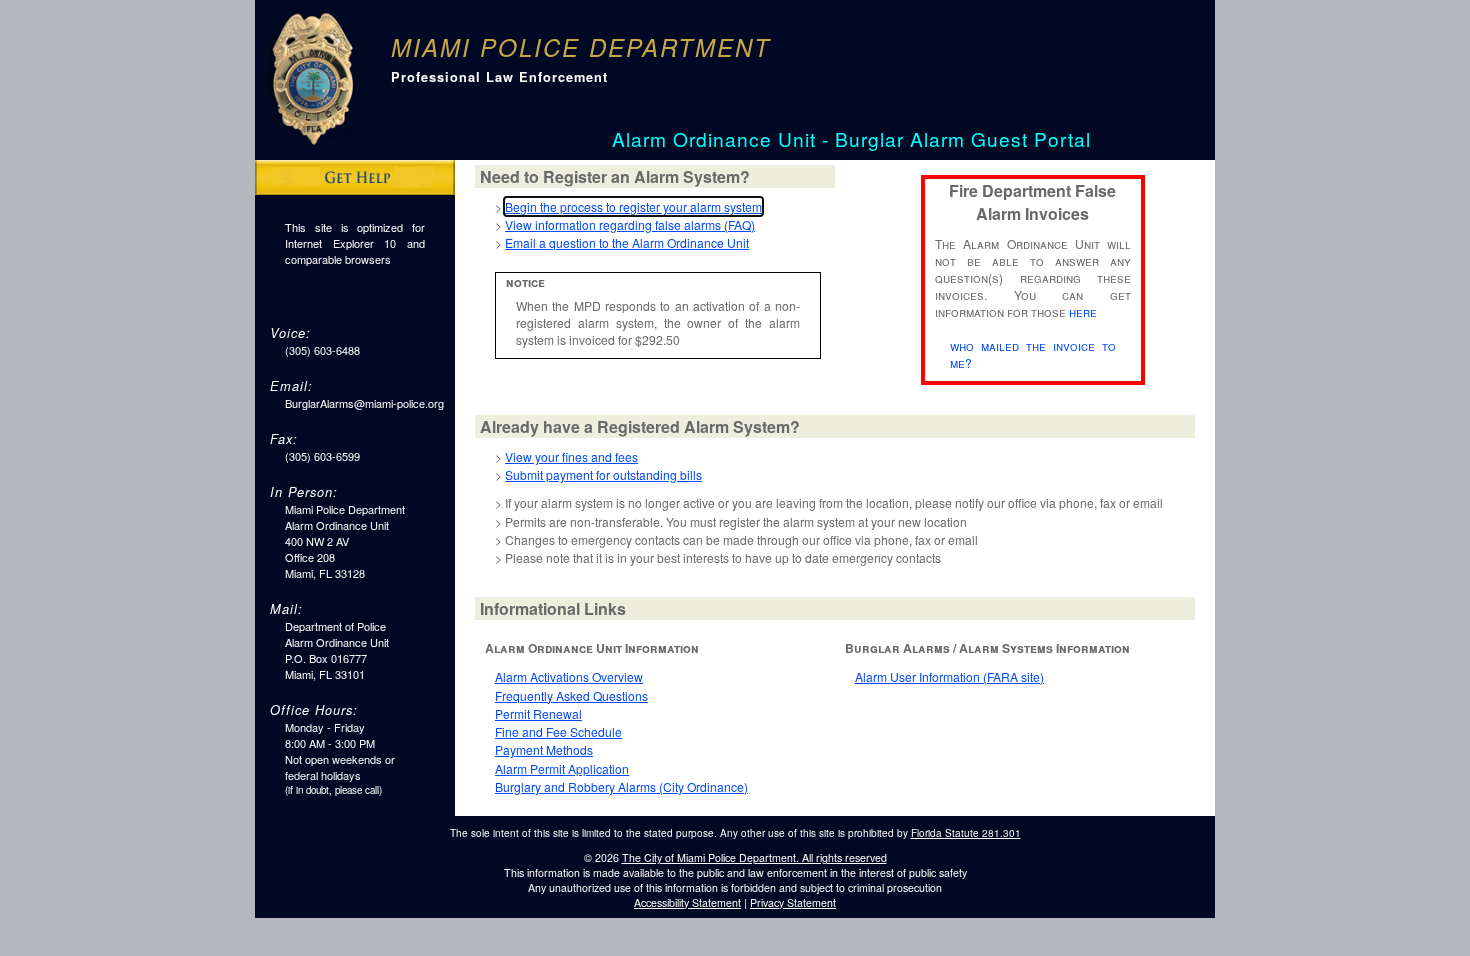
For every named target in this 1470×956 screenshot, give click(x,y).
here (1083, 311)
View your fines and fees (571, 456)
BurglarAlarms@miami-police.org (364, 403)
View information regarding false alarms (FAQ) (630, 224)
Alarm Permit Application (562, 768)
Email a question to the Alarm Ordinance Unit (627, 242)
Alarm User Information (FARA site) (949, 676)
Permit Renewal (538, 713)
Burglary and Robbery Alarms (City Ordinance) (621, 786)
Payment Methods (544, 749)
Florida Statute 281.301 (966, 833)
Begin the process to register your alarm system (633, 206)
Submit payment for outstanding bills (603, 474)
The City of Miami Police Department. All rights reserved (754, 857)
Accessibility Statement (687, 902)
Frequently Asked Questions (571, 695)
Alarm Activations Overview (569, 676)
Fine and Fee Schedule (558, 731)
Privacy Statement (793, 902)
